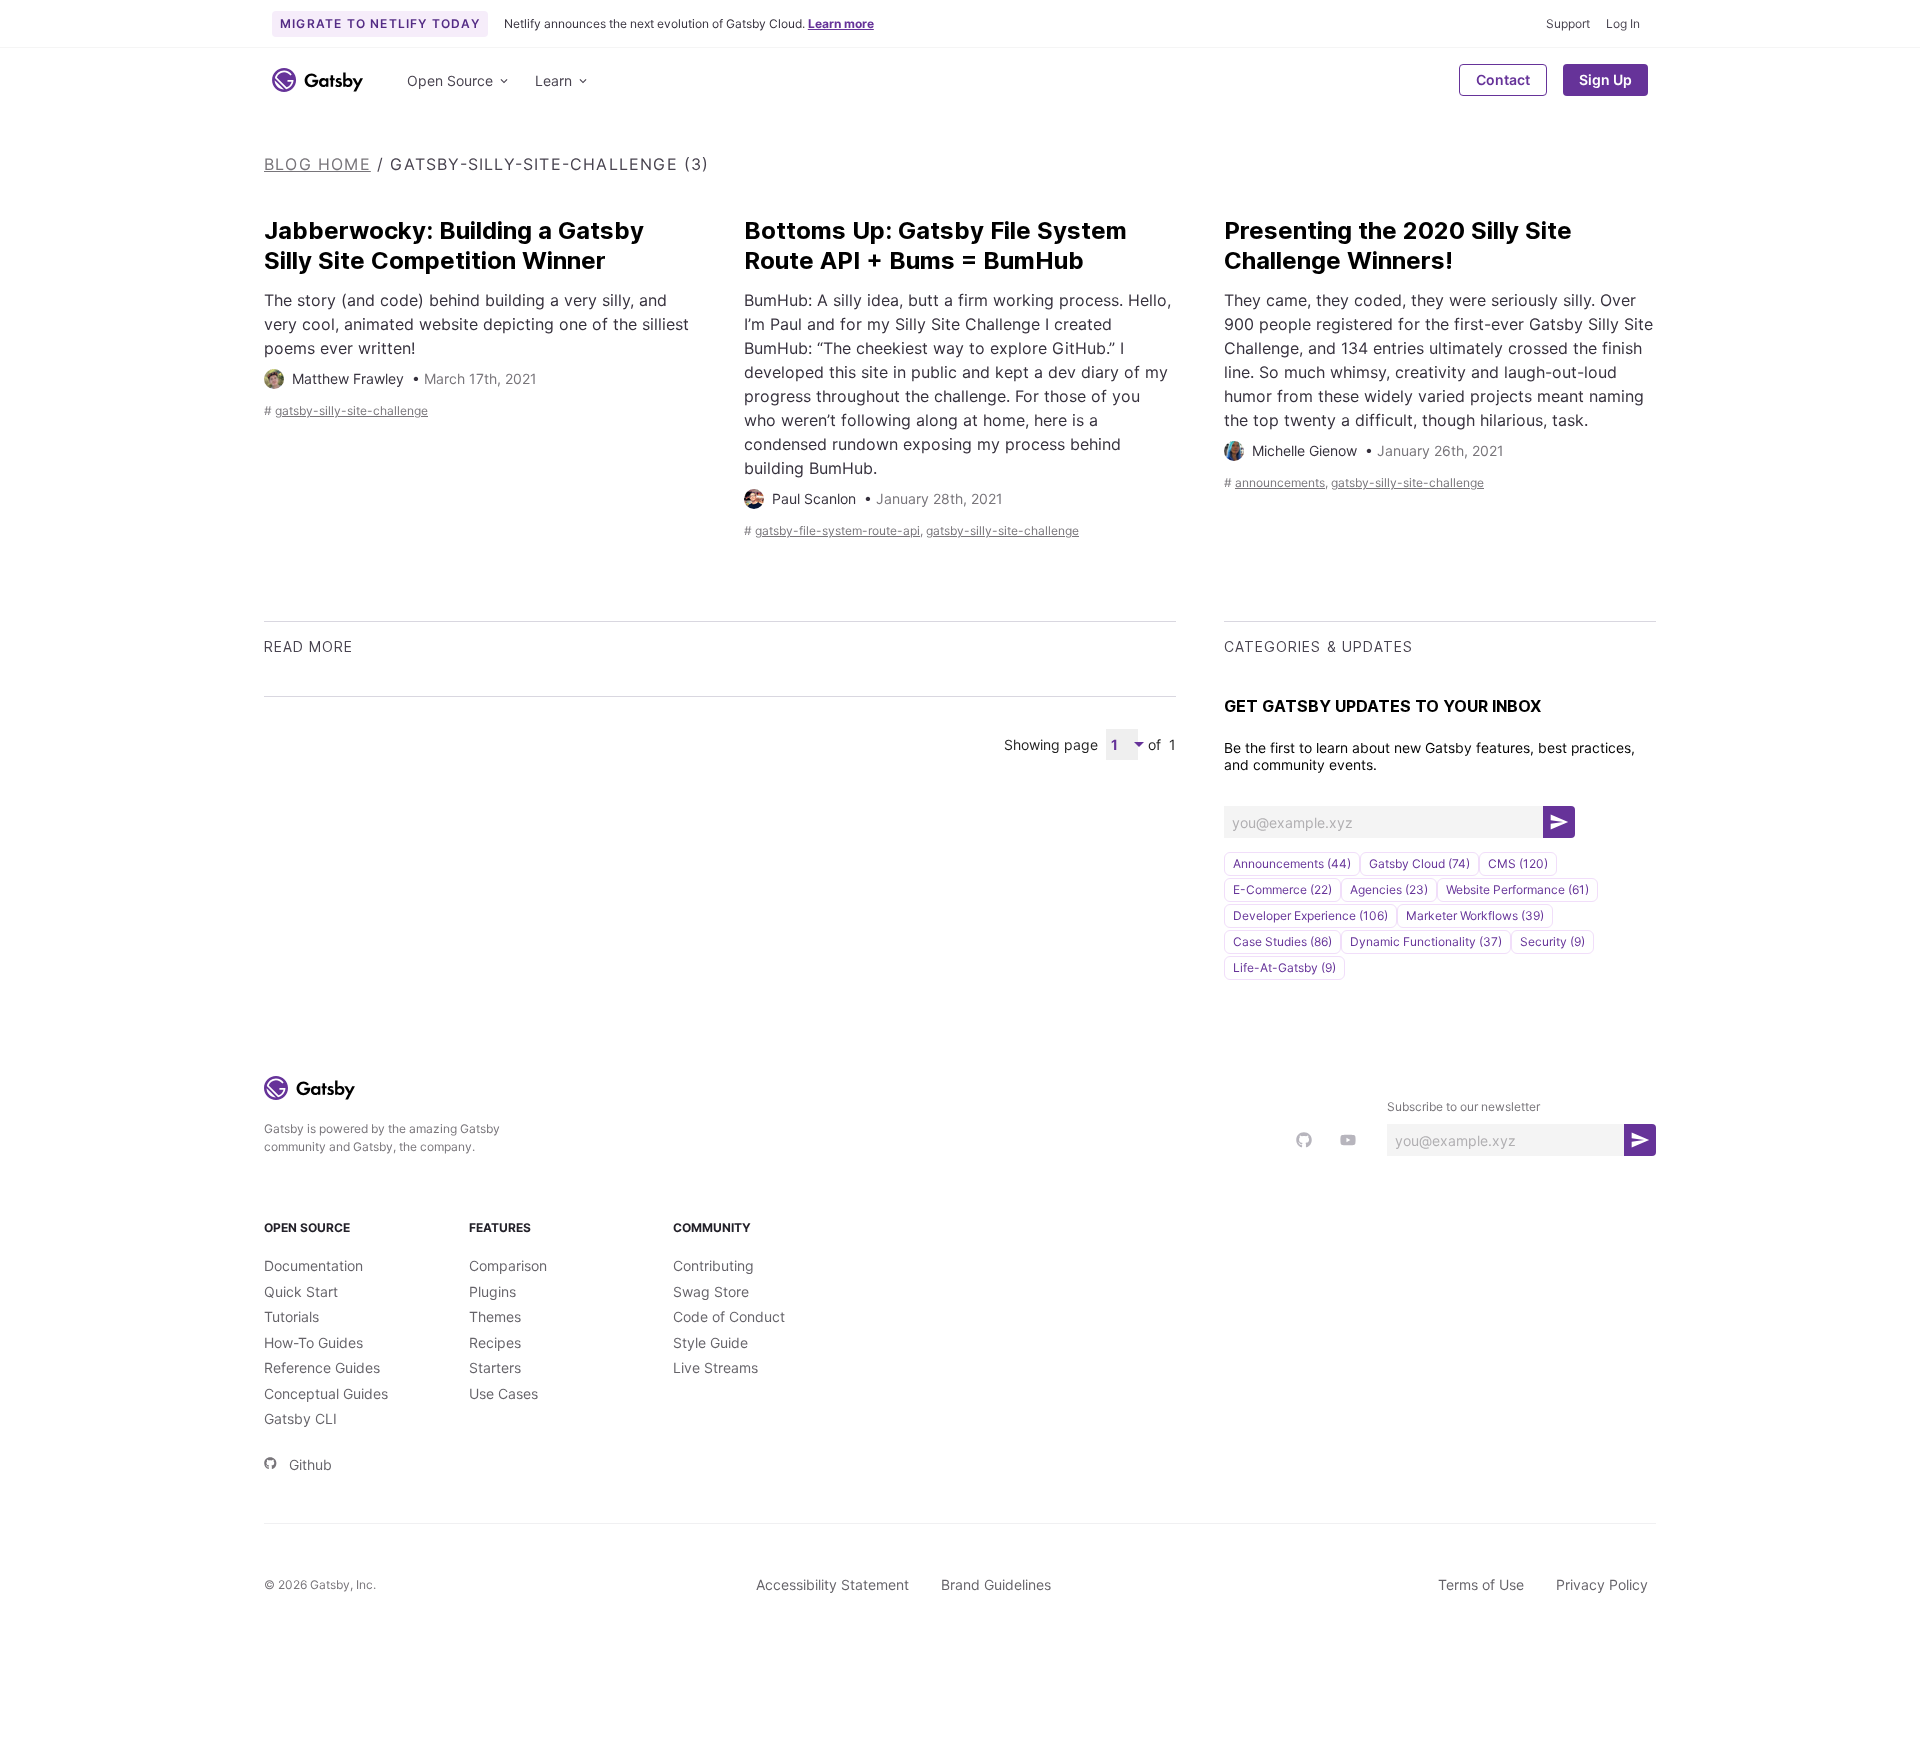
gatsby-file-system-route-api (837, 530)
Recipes (495, 1342)
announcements (1280, 482)
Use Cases (503, 1393)
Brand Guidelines (996, 1584)
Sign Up (1605, 79)
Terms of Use (1481, 1584)
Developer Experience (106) (1310, 915)
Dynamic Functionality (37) (1426, 941)
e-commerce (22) (1282, 889)
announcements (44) (1292, 863)
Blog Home (317, 164)
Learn (553, 80)
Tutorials (291, 1316)
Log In (1623, 23)
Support (1568, 23)
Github (310, 1464)
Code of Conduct (729, 1316)
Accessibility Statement (832, 1584)
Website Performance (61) (1517, 889)
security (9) (1552, 941)
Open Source (450, 80)
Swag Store (711, 1291)
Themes (495, 1316)
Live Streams (715, 1367)
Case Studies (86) (1282, 941)
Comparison (508, 1265)
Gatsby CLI (300, 1418)
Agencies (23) (1389, 889)
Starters (495, 1367)
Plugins (492, 1291)
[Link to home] (317, 80)
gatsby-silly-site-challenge (351, 410)
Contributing (713, 1265)
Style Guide (710, 1342)
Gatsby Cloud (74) (1419, 863)
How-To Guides (313, 1342)
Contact (1503, 79)
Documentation (313, 1265)
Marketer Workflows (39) (1475, 915)
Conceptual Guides (326, 1393)
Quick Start (301, 1291)
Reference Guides (322, 1367)
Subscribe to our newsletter (1463, 1106)
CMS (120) (1518, 863)
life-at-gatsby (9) (1284, 967)
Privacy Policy (1602, 1584)
